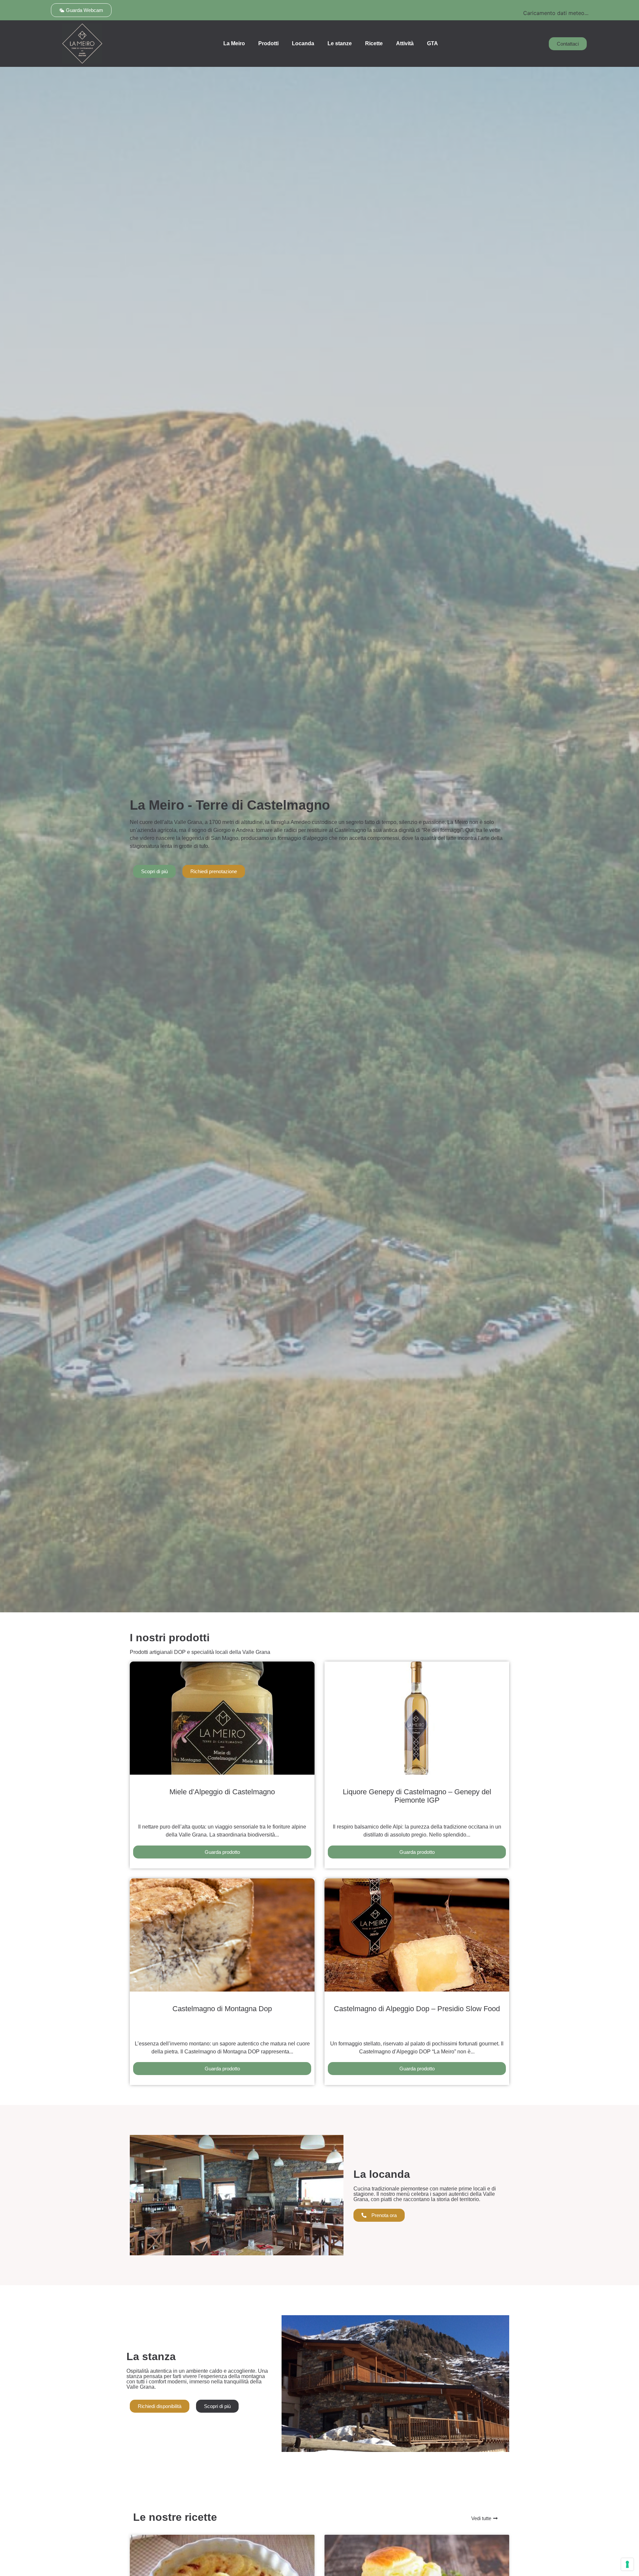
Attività (405, 43)
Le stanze (340, 43)
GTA (432, 43)
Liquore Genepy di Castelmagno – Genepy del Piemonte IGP (417, 1796)
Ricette (374, 43)
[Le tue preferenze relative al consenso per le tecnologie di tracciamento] (627, 2564)
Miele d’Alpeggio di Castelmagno (222, 1792)
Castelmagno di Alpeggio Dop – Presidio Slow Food (417, 2009)
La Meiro (234, 43)
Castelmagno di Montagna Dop (222, 2009)
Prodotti (268, 43)
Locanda (303, 43)
